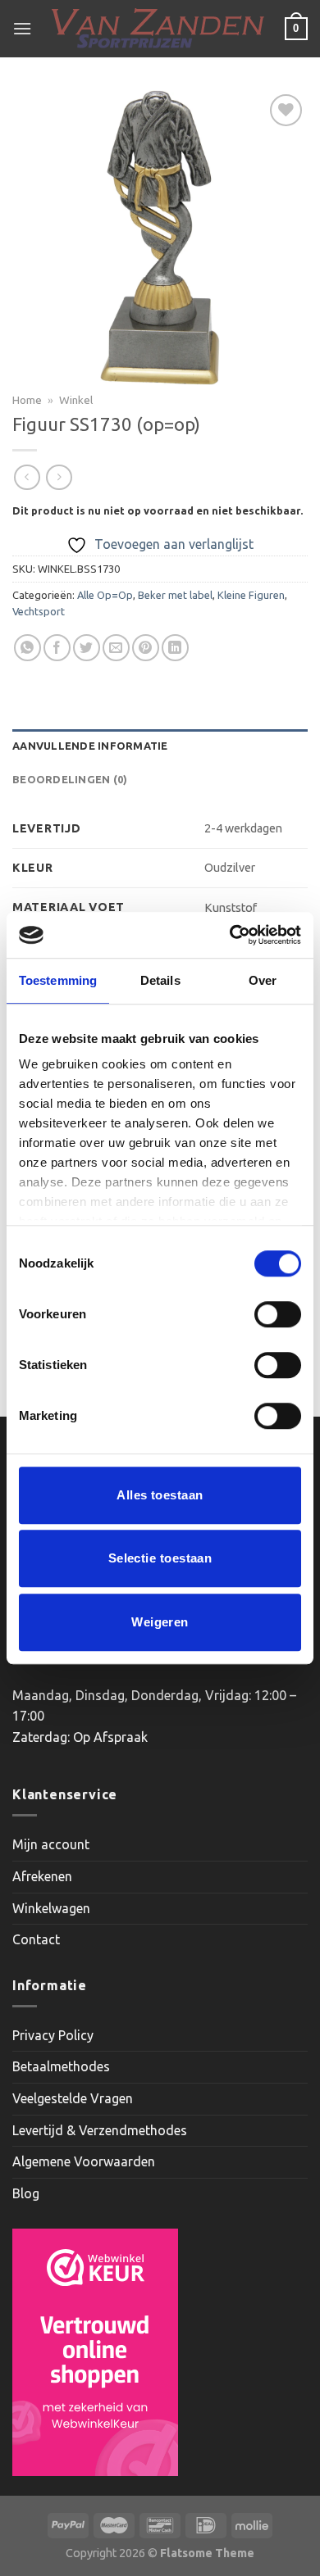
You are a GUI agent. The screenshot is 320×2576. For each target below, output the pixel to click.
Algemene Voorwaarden (84, 2161)
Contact (36, 1939)
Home (27, 400)
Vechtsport (39, 611)
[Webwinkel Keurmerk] (95, 2352)
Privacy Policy (53, 2035)
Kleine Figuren (251, 595)
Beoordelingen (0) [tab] (70, 779)
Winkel (76, 400)
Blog (26, 2193)
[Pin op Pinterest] (146, 648)
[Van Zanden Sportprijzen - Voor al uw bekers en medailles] (158, 29)
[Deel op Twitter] (87, 648)
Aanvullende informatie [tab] (90, 746)
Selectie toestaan (160, 1558)
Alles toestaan (160, 1495)
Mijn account (51, 1844)
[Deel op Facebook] (57, 648)
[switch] (278, 1314)
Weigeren (160, 1622)
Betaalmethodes (61, 2066)
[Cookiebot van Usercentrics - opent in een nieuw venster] (230, 935)
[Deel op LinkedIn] (175, 648)
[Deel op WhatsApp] (27, 648)
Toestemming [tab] (58, 980)
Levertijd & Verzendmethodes (100, 2130)
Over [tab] (263, 980)
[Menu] (22, 28)
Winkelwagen (51, 1908)
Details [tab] (160, 980)
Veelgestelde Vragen (73, 2098)
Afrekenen (42, 1876)
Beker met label (175, 595)
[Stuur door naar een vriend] (116, 648)
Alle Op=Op (105, 595)
